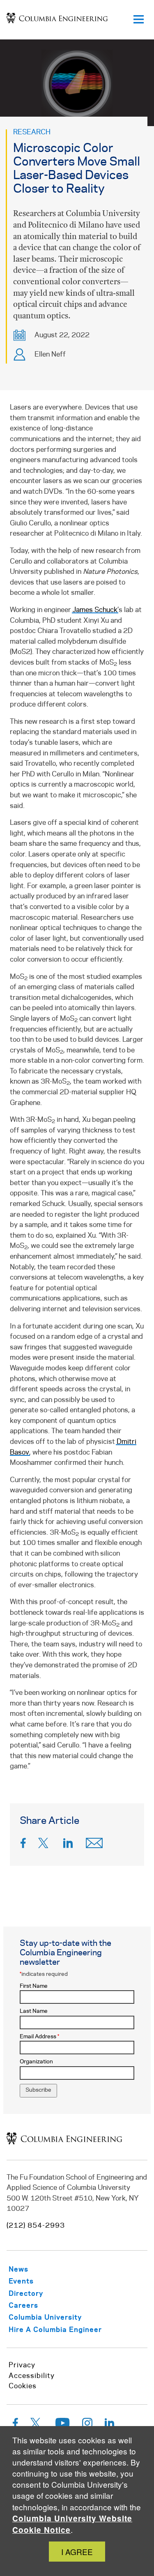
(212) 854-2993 (36, 2226)
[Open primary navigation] (138, 20)
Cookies (23, 2386)
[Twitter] (45, 1845)
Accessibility (32, 2376)
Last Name (34, 2011)
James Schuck (95, 610)
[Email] (94, 1845)
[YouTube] (63, 2425)
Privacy (22, 2365)
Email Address (39, 2037)
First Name (34, 1986)
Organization (36, 2062)
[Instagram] (87, 2425)
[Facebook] (23, 1845)
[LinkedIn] (68, 1845)
